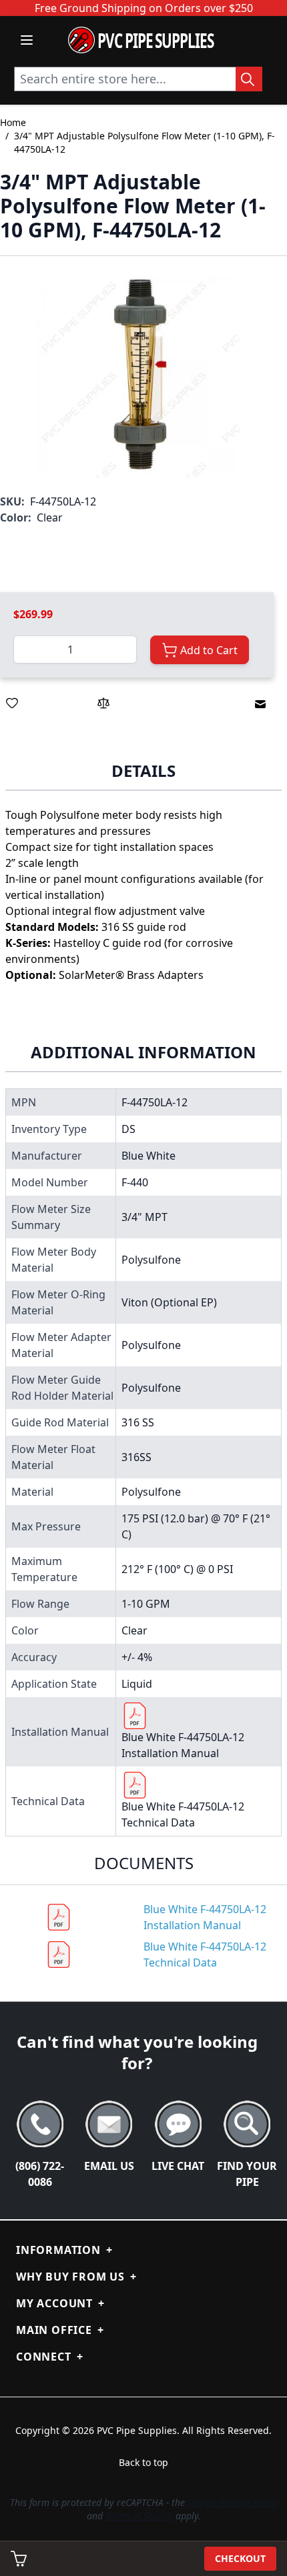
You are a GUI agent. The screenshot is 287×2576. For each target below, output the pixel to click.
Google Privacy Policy (233, 2502)
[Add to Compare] (103, 703)
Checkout (240, 2558)
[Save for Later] (12, 703)
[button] (137, 375)
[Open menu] (27, 40)
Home (13, 122)
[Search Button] (249, 79)
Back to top (143, 2462)
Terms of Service (139, 2516)
